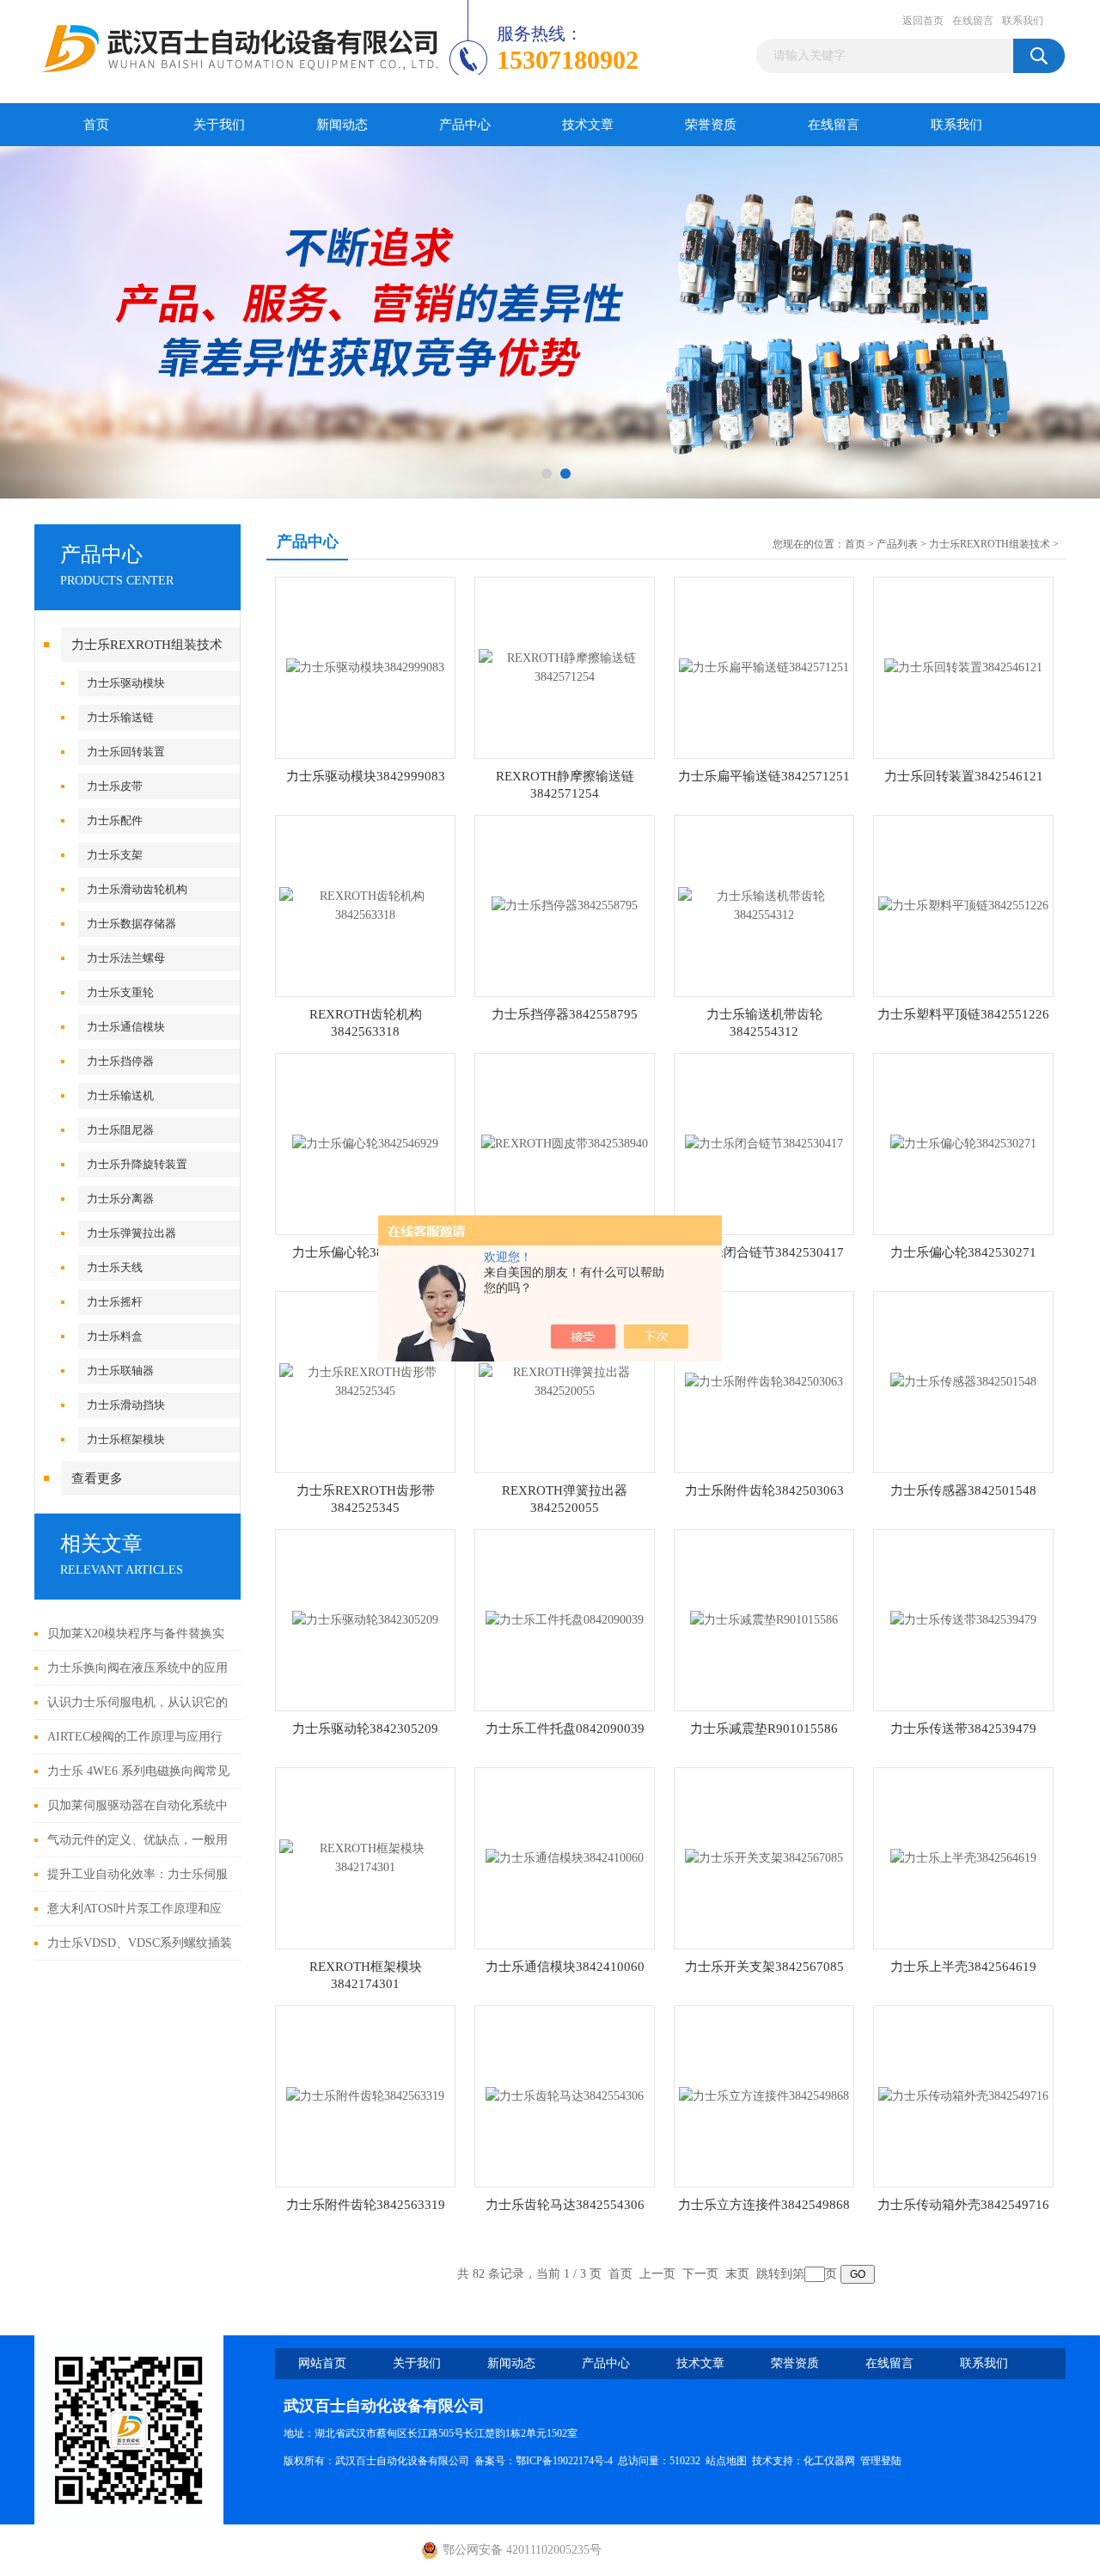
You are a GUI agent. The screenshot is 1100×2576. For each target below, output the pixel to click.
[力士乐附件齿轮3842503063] (764, 1381)
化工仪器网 (829, 2461)
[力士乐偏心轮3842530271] (963, 1143)
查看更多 (97, 1478)
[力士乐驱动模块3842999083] (365, 667)
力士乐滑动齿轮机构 (137, 889)
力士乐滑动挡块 (126, 1405)
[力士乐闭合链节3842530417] (764, 1143)
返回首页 (923, 21)
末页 (737, 2274)
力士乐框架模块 (126, 1439)
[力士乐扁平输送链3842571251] (764, 667)
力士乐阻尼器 (120, 1130)
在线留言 (973, 21)
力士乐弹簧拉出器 (131, 1233)
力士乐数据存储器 (131, 924)
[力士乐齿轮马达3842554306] (565, 2095)
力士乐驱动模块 (126, 683)
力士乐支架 (115, 855)
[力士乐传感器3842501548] (963, 1381)
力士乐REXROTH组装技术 (147, 645)
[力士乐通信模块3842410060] (565, 1857)
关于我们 (219, 125)
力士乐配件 (115, 820)
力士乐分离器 (120, 1199)
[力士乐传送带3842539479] (963, 1619)
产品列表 (897, 544)
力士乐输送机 (120, 1095)
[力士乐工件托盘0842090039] (565, 1619)
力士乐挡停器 (120, 1061)
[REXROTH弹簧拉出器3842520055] (565, 1381)
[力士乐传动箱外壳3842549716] (963, 2095)
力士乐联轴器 (120, 1371)
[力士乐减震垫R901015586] (764, 1619)
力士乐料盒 (115, 1336)
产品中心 (465, 125)
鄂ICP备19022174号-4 (564, 2461)
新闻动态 (342, 125)
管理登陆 (881, 2461)
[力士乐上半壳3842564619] (963, 1857)
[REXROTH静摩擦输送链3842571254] (565, 667)
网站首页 (322, 2363)
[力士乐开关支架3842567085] (764, 1857)
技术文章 (588, 125)
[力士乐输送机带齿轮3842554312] (764, 905)
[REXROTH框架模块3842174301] (365, 1857)
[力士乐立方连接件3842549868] (764, 2095)
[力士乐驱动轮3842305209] (365, 1619)
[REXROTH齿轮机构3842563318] (365, 905)
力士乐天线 (115, 1267)
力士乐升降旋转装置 (137, 1164)
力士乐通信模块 (126, 1027)
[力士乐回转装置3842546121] (963, 667)
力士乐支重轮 (120, 992)
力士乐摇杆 (115, 1302)
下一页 (700, 2274)
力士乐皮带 (115, 786)
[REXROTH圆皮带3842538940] (565, 1143)
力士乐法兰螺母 (126, 958)
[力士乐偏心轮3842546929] (365, 1143)
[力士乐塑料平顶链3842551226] (963, 905)
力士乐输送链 (120, 717)
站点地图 (726, 2461)
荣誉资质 (711, 125)
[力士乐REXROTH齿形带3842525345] (365, 1381)
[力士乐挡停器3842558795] (565, 905)
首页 (96, 125)
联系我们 (1023, 21)
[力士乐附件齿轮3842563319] (365, 2095)
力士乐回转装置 (126, 752)
